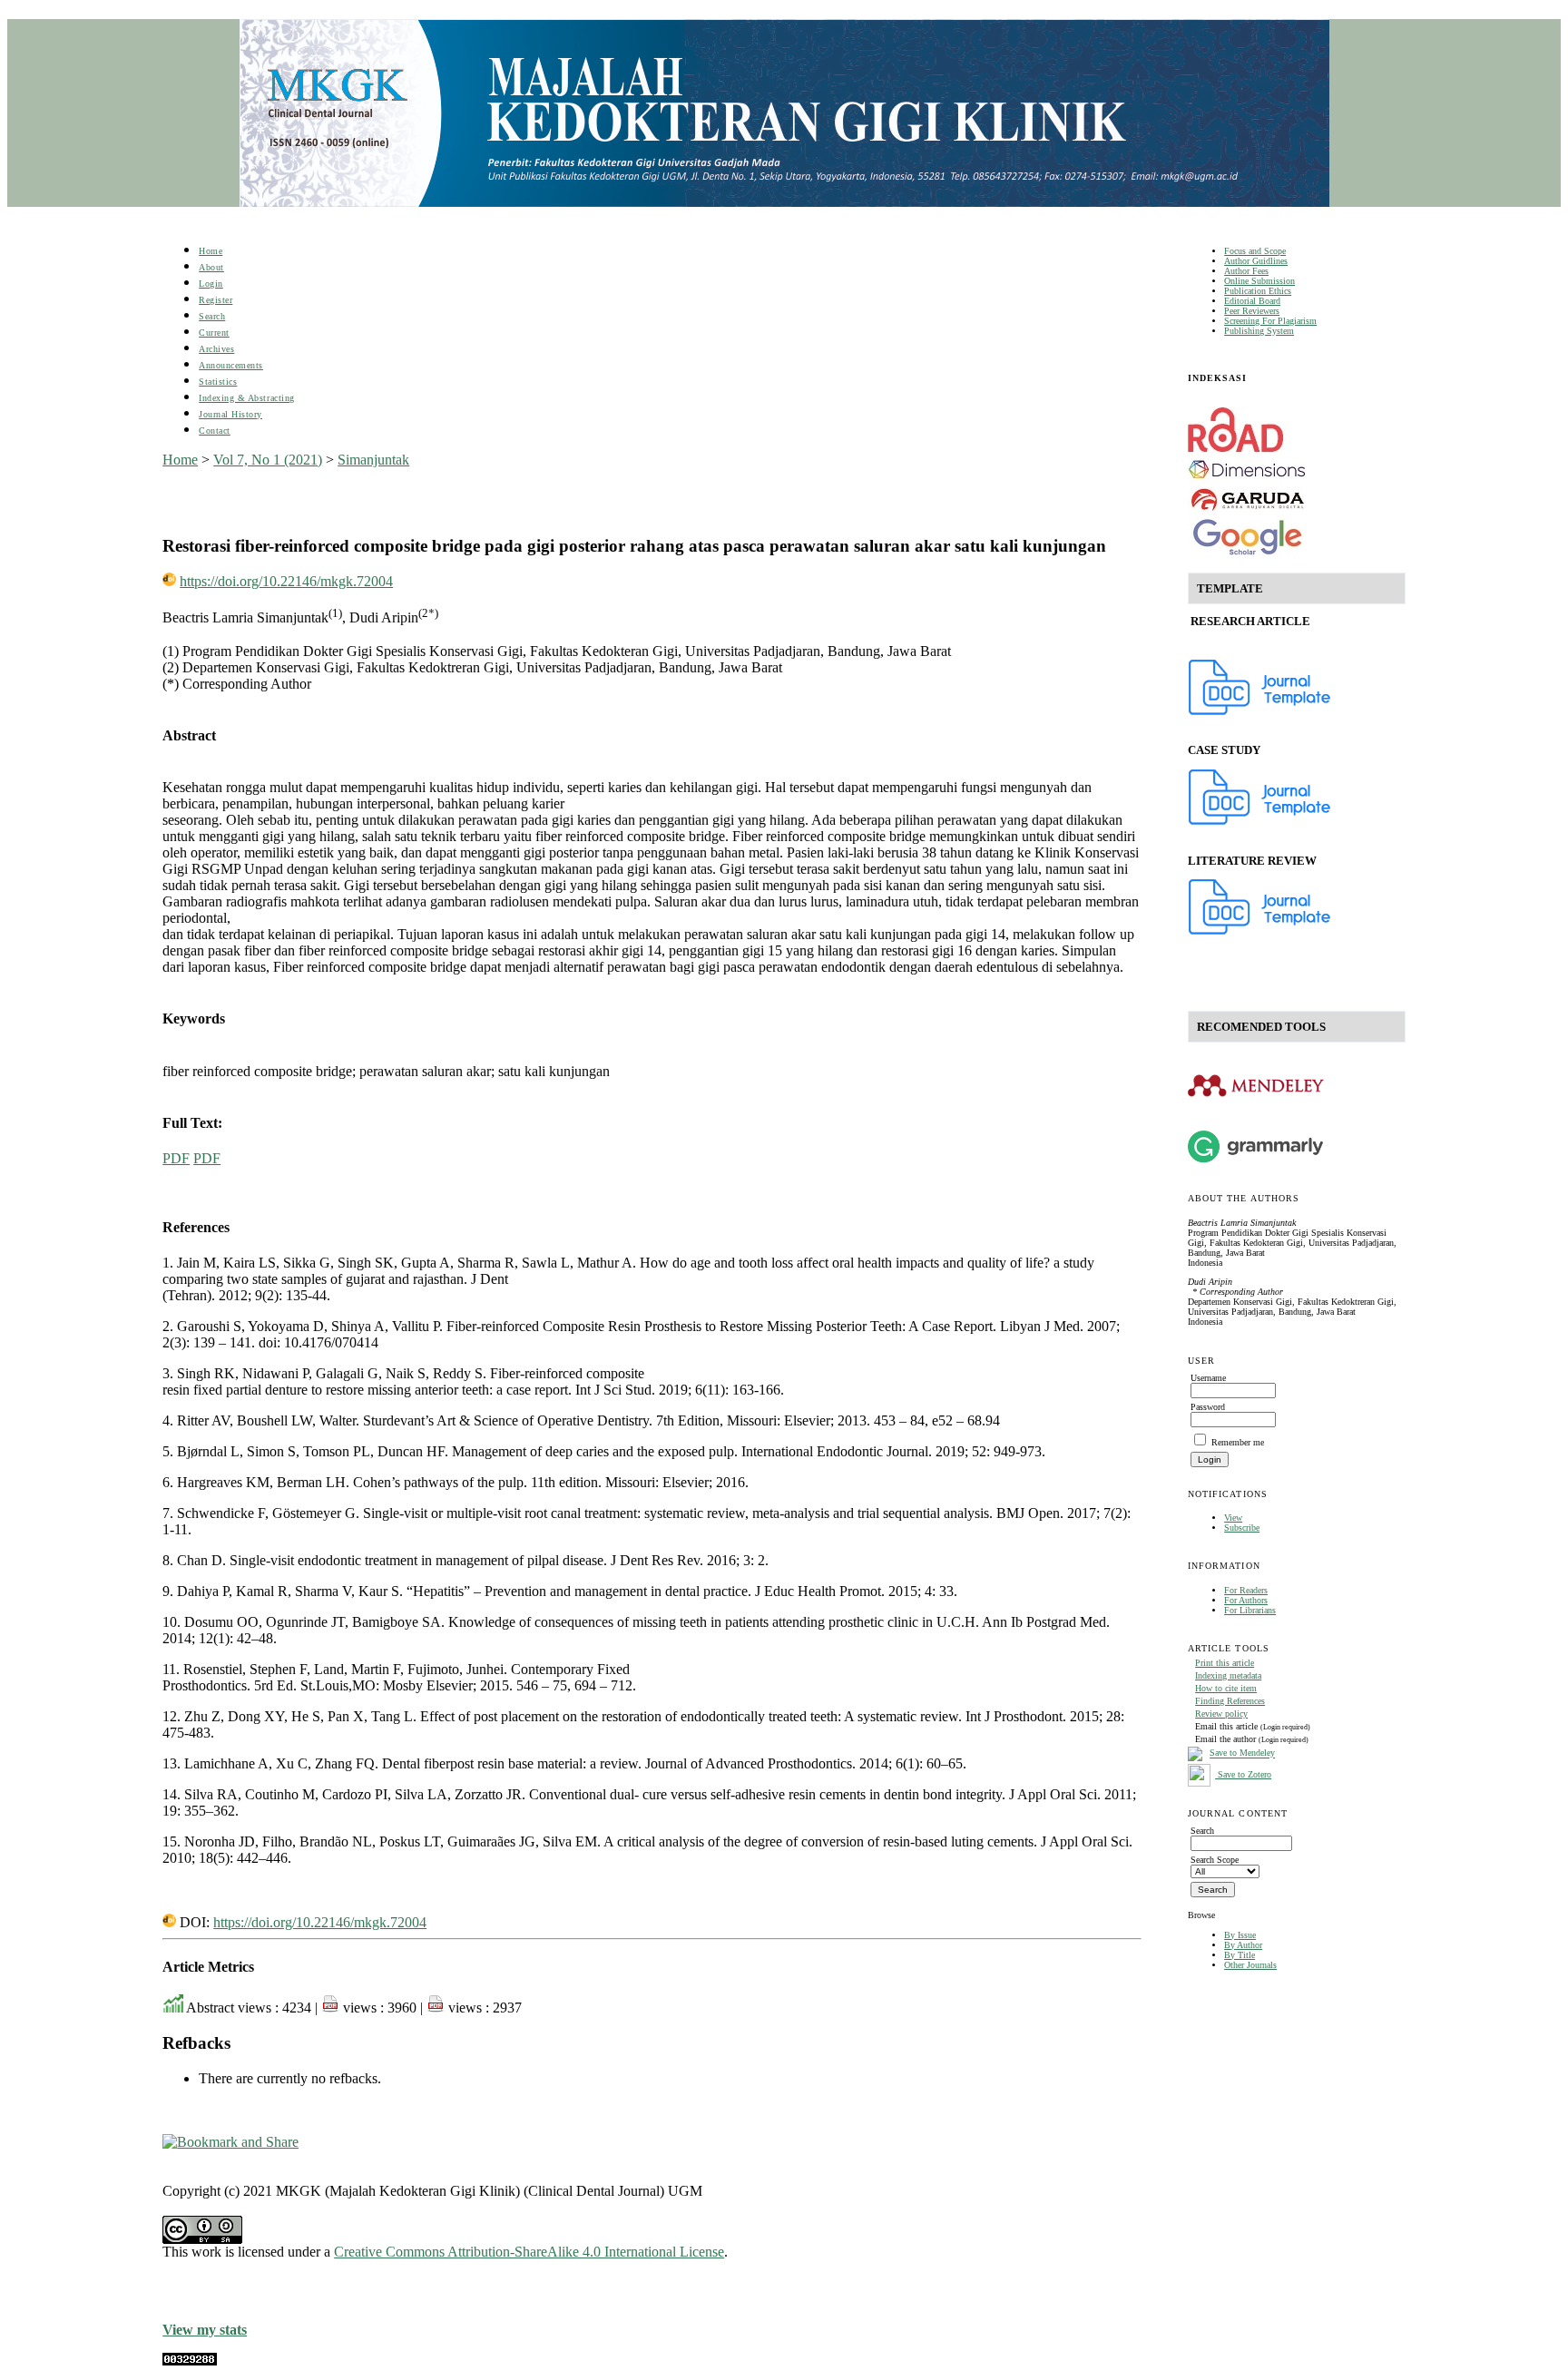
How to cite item (1226, 1688)
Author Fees (1246, 271)
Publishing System (1259, 331)
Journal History (230, 414)
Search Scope (1215, 1860)
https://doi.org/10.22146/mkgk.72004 (286, 581)
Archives (216, 349)
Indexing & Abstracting (246, 398)
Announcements (231, 365)
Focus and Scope (1255, 251)
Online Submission (1259, 281)
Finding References (1230, 1701)
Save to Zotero (1243, 1774)
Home (211, 251)
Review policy (1221, 1714)
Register (216, 300)
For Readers (1246, 1590)
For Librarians (1250, 1610)
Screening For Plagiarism (1270, 321)
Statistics (218, 382)
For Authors (1246, 1600)
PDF (176, 1158)
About (211, 267)
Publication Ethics (1258, 291)
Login (211, 284)
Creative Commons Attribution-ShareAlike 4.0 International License (529, 2252)
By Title (1240, 1955)
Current (214, 333)
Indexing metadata (1228, 1675)
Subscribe (1242, 1528)
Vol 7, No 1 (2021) (268, 460)
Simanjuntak (373, 460)
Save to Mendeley (1242, 1753)
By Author (1243, 1945)
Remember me (1238, 1442)
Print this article (1225, 1663)
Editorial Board (1252, 301)
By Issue (1240, 1935)
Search (212, 316)
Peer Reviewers (1252, 311)
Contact (215, 431)
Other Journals (1250, 1965)
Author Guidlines (1256, 261)
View (1233, 1518)
